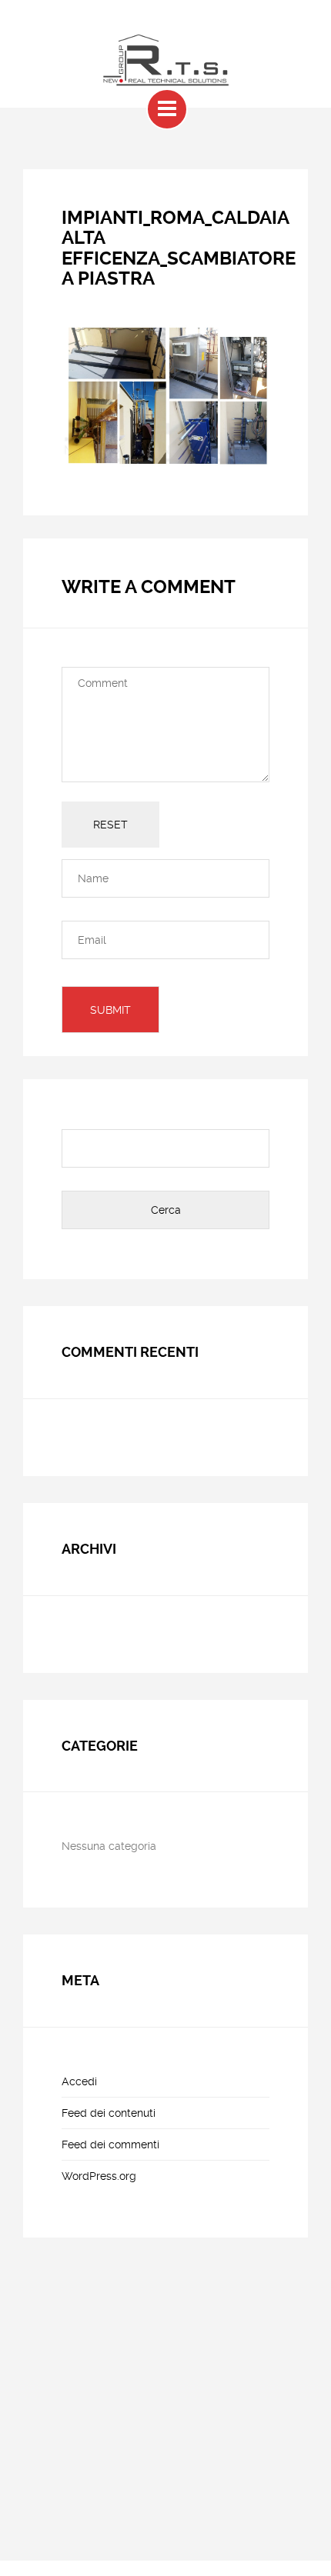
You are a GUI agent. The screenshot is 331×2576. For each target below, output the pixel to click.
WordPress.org (99, 2176)
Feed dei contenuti (109, 2113)
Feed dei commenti (110, 2144)
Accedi (79, 2081)
